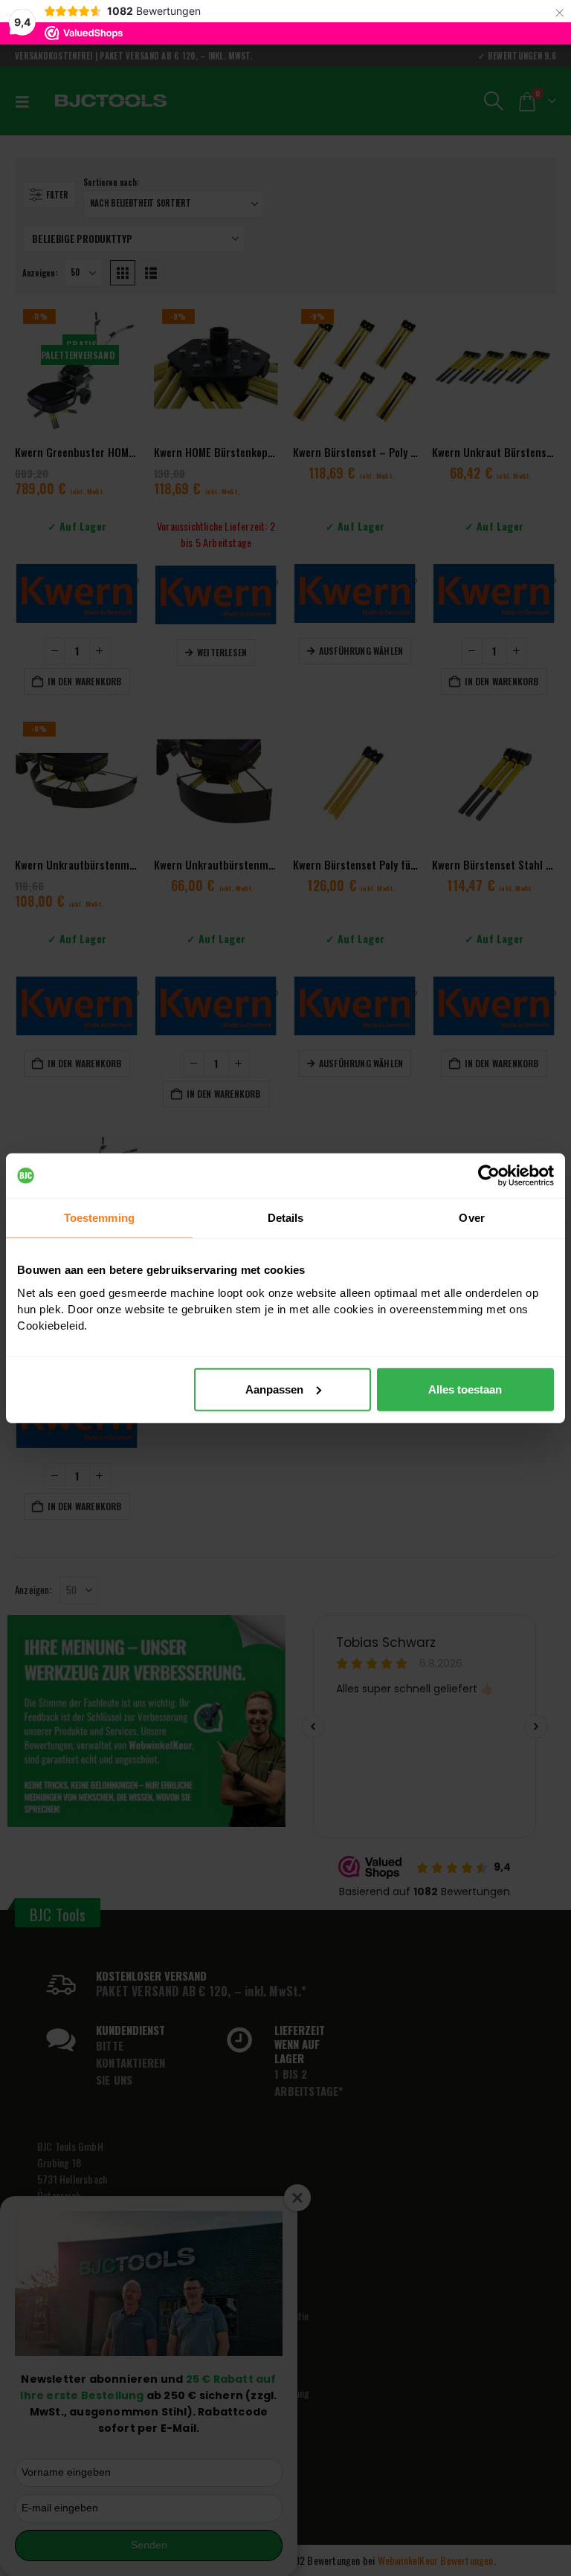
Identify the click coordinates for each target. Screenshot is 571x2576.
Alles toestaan (465, 1389)
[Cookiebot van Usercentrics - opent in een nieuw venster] (489, 1176)
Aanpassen (274, 1389)
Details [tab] (286, 1218)
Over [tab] (471, 1218)
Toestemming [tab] (99, 1218)
